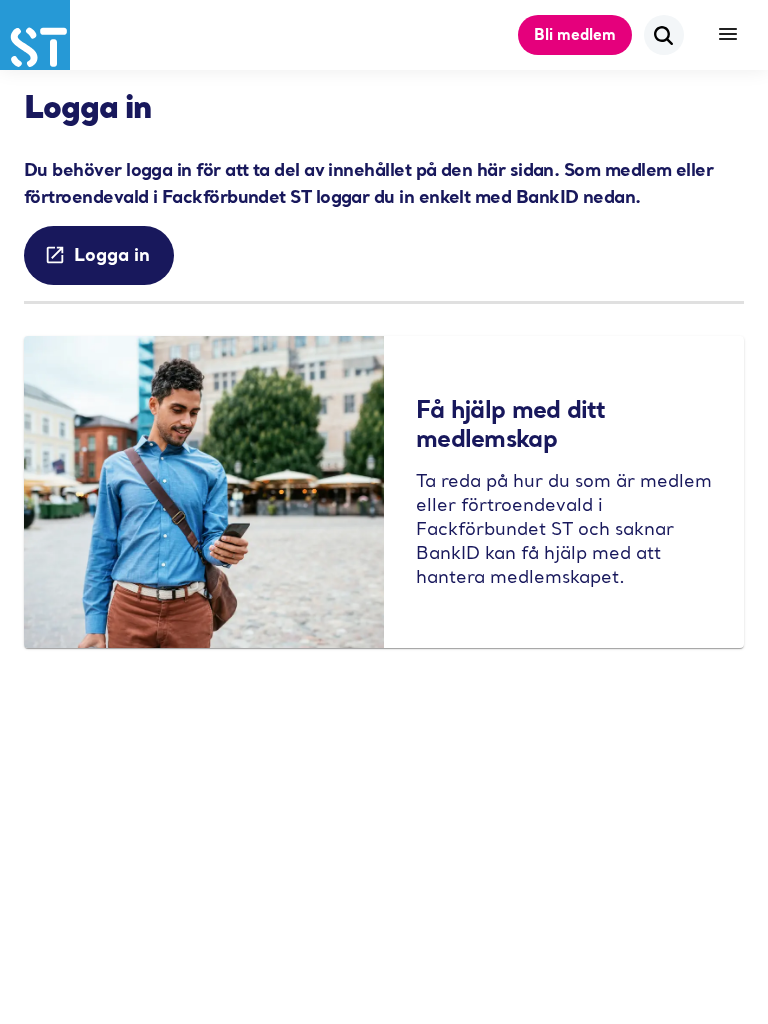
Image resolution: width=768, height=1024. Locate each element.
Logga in (112, 254)
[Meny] (728, 35)
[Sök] (664, 35)
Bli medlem (575, 34)
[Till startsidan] (35, 35)
